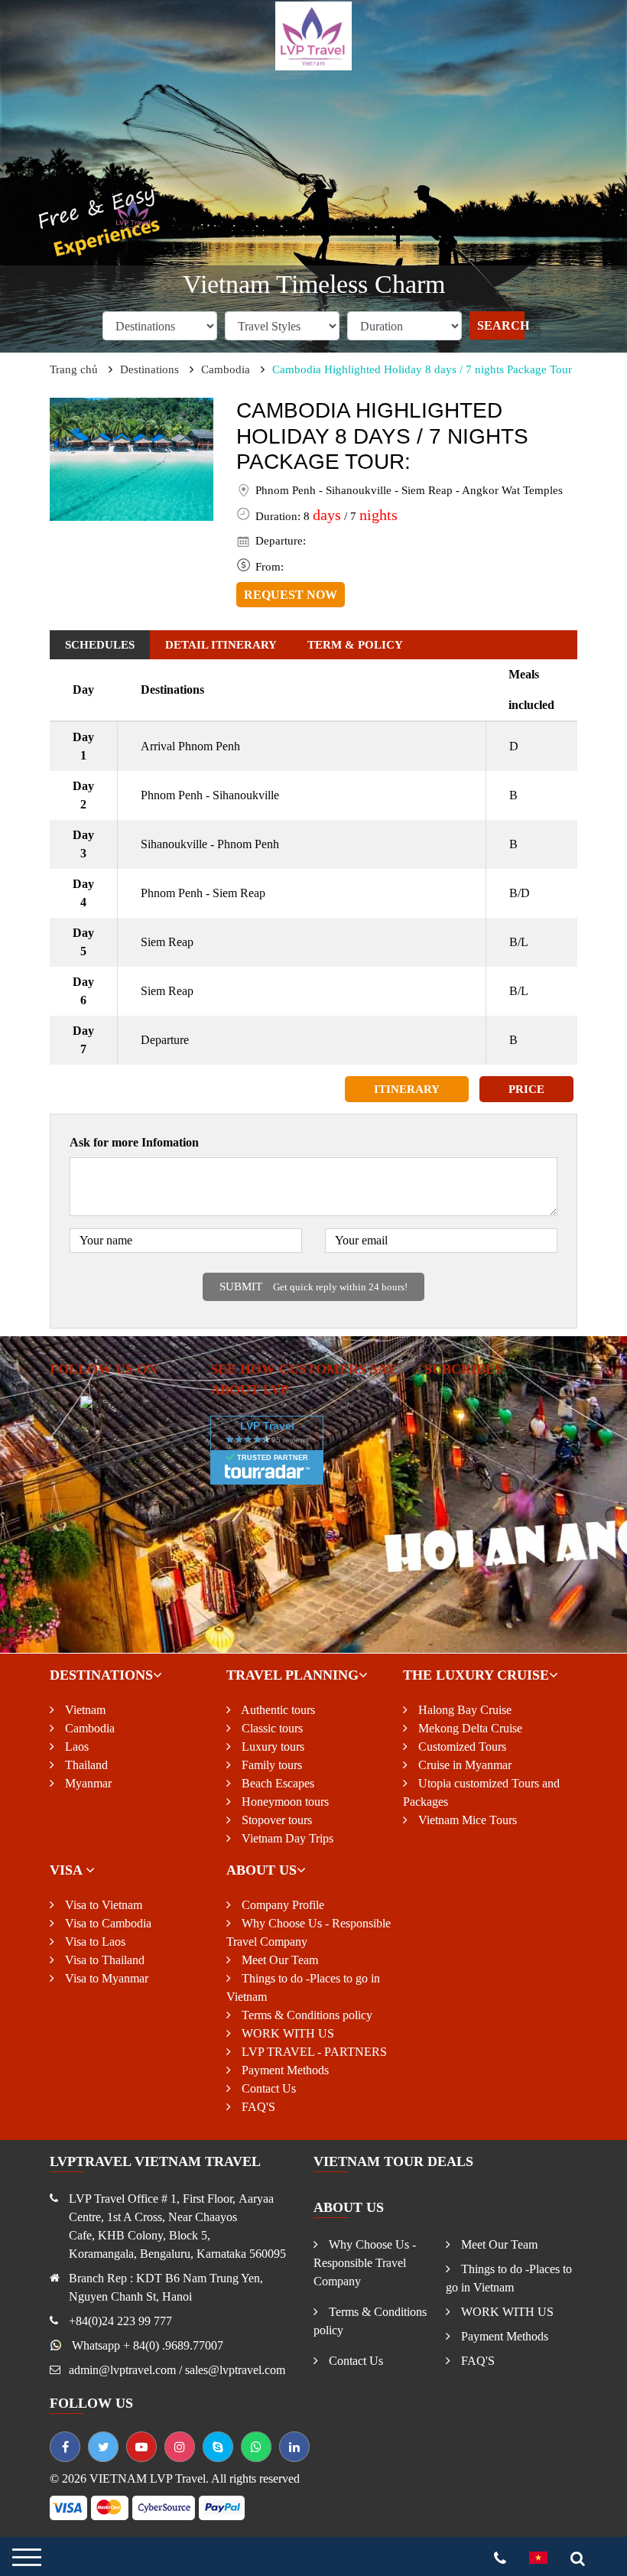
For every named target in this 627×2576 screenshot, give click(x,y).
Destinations (149, 369)
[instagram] (180, 2447)
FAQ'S (257, 2107)
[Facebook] (65, 2447)
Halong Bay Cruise (463, 1710)
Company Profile (281, 1905)
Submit (313, 1286)
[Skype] (218, 2447)
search (501, 325)
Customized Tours (461, 1747)
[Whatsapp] (256, 2447)
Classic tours (271, 1728)
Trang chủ (74, 369)
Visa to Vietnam (102, 1905)
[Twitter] (103, 2447)
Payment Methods (284, 2070)
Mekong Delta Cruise (469, 1728)
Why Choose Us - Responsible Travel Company (365, 2263)
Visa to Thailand (103, 1960)
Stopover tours (275, 1820)
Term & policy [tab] (355, 645)
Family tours (270, 1765)
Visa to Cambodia (107, 1923)
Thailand (85, 1765)
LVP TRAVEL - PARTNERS (313, 2052)
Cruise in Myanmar (463, 1765)
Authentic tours (277, 1710)
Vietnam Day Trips (286, 1838)
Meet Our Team (278, 1960)
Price (526, 1089)
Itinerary (407, 1089)
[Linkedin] (294, 2447)
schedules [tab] (100, 645)
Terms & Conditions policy (305, 2015)
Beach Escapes (276, 1783)
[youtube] (141, 2447)
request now (291, 595)
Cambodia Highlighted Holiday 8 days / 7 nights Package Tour (422, 369)
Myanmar (87, 1783)
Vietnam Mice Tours (466, 1820)
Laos (75, 1747)
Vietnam (84, 1710)
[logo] (313, 35)
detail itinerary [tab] (221, 645)
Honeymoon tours (284, 1802)
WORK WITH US (286, 2033)
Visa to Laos (94, 1942)
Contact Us (267, 2088)
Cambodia (226, 369)
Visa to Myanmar (105, 1978)
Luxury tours (271, 1747)
